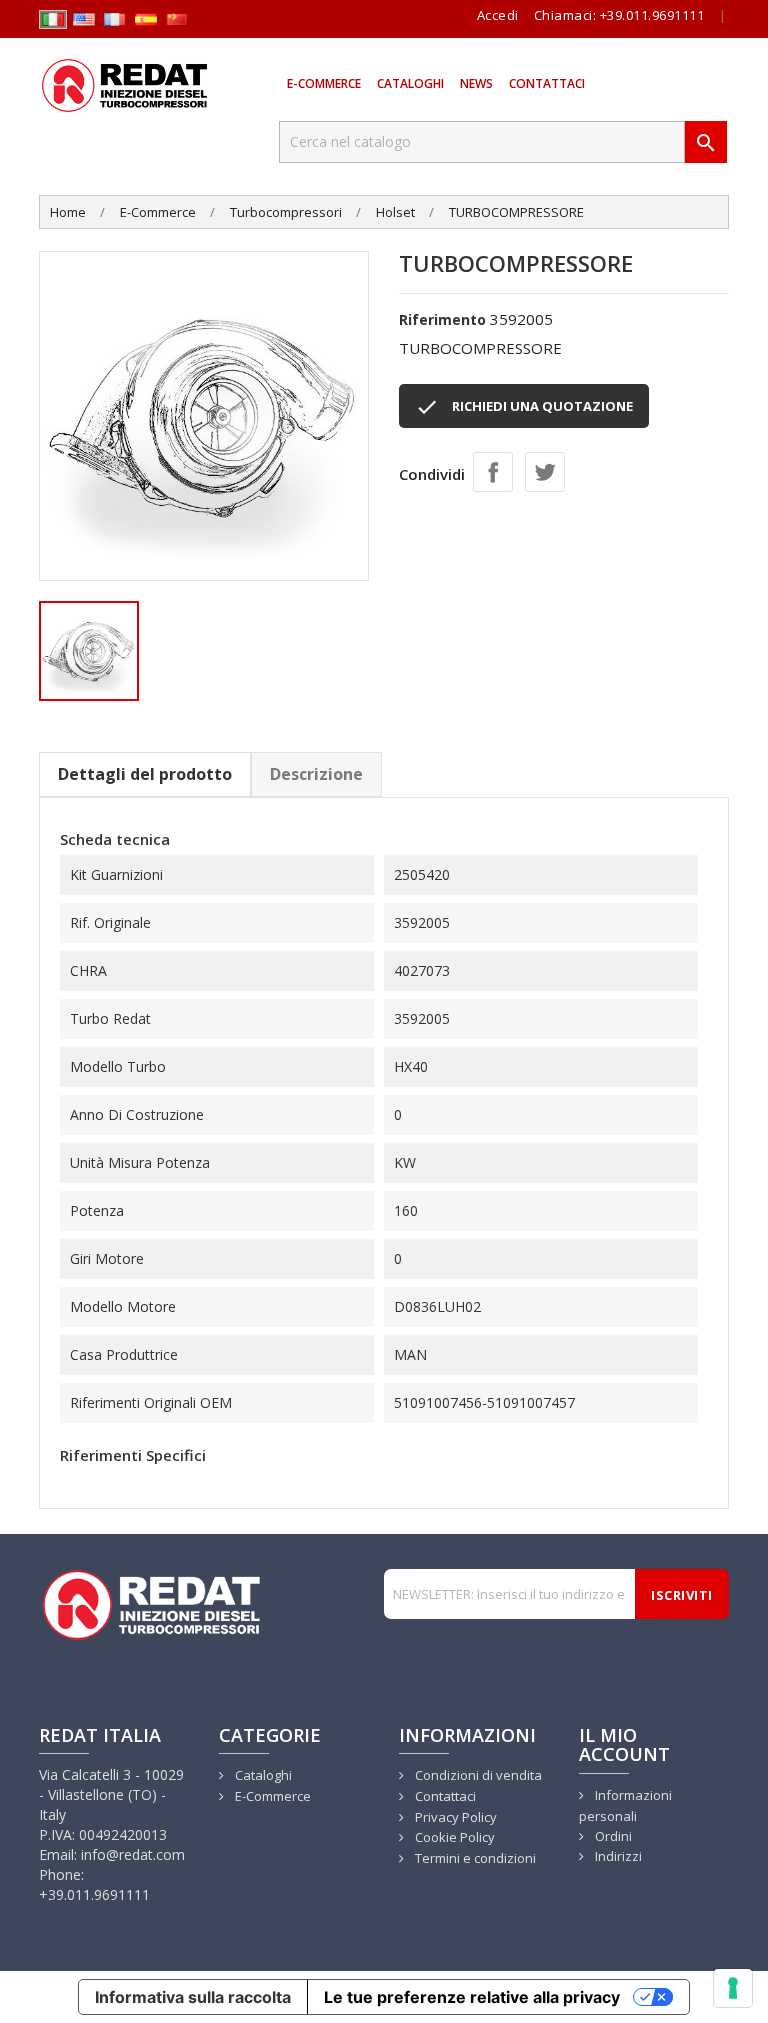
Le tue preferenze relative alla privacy (472, 1997)
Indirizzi (617, 1856)
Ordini (612, 1836)
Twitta (545, 472)
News (476, 83)
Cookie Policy (453, 1837)
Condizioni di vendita (477, 1775)
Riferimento (442, 319)
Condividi (493, 472)
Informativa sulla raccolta (193, 1997)
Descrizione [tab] (316, 774)
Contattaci (547, 83)
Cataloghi (410, 83)
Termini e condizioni (474, 1858)
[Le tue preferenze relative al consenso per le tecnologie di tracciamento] (733, 1988)
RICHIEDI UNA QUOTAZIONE (524, 407)
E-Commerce (324, 83)
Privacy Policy (454, 1817)
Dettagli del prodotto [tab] (145, 774)
